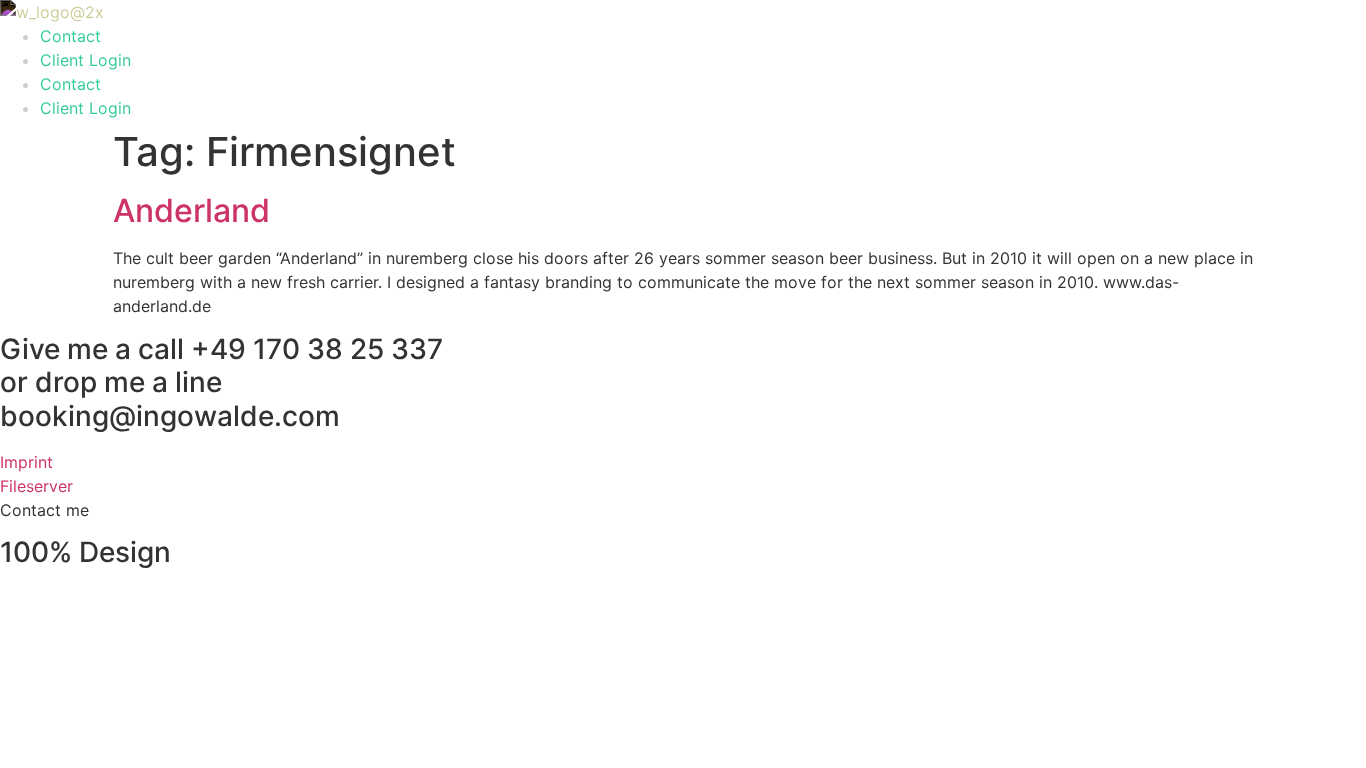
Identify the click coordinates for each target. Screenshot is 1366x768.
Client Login (85, 60)
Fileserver (36, 486)
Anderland (191, 210)
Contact (70, 36)
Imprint (26, 462)
